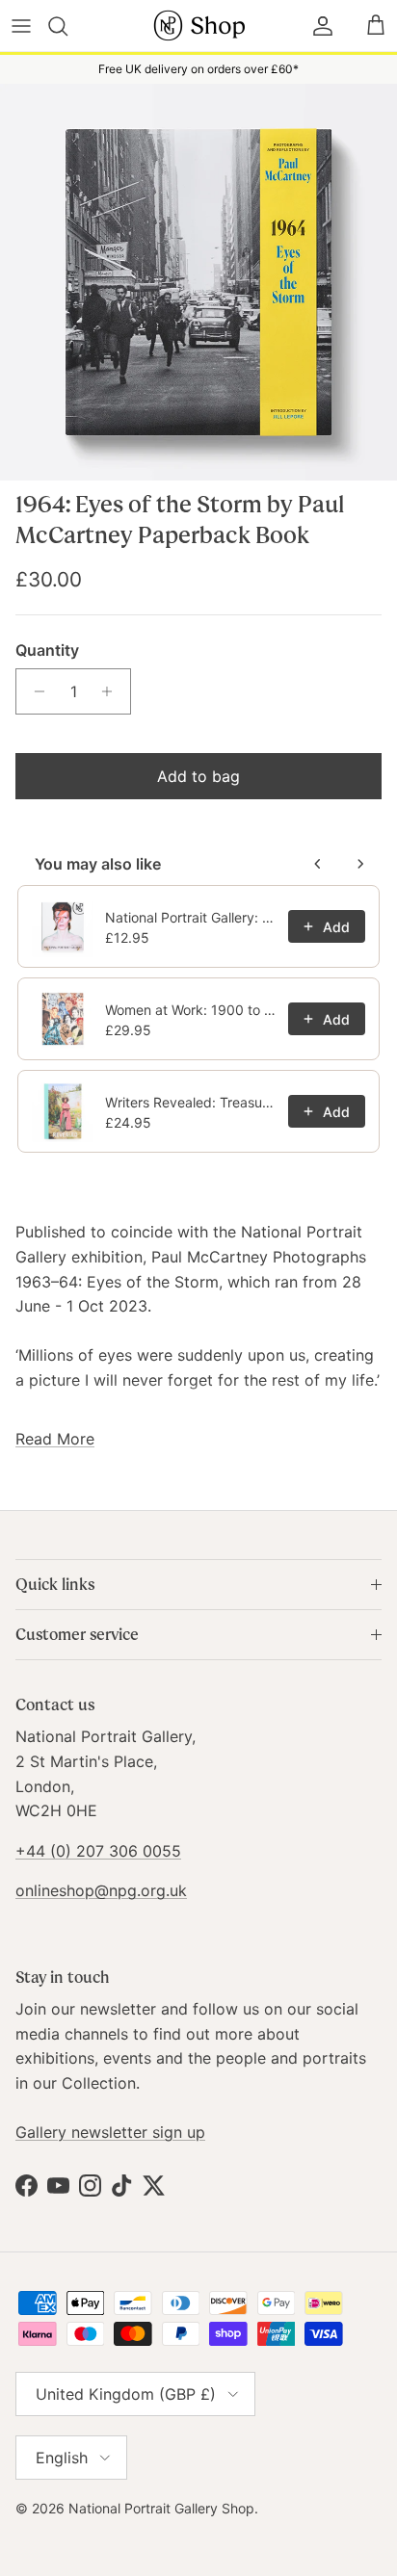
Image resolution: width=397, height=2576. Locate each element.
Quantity (47, 650)
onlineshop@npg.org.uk (101, 1890)
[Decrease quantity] (34, 691)
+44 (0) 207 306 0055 (98, 1851)
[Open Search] (69, 26)
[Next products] (360, 864)
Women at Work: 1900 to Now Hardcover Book (191, 1010)
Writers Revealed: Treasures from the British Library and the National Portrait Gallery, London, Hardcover (191, 1102)
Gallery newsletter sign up (110, 2132)
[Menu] (21, 26)
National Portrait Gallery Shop (161, 2508)
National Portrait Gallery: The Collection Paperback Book (191, 917)
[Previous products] (318, 864)
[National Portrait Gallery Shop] (198, 26)
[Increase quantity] (112, 691)
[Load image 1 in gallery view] (198, 282)
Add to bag (198, 776)
